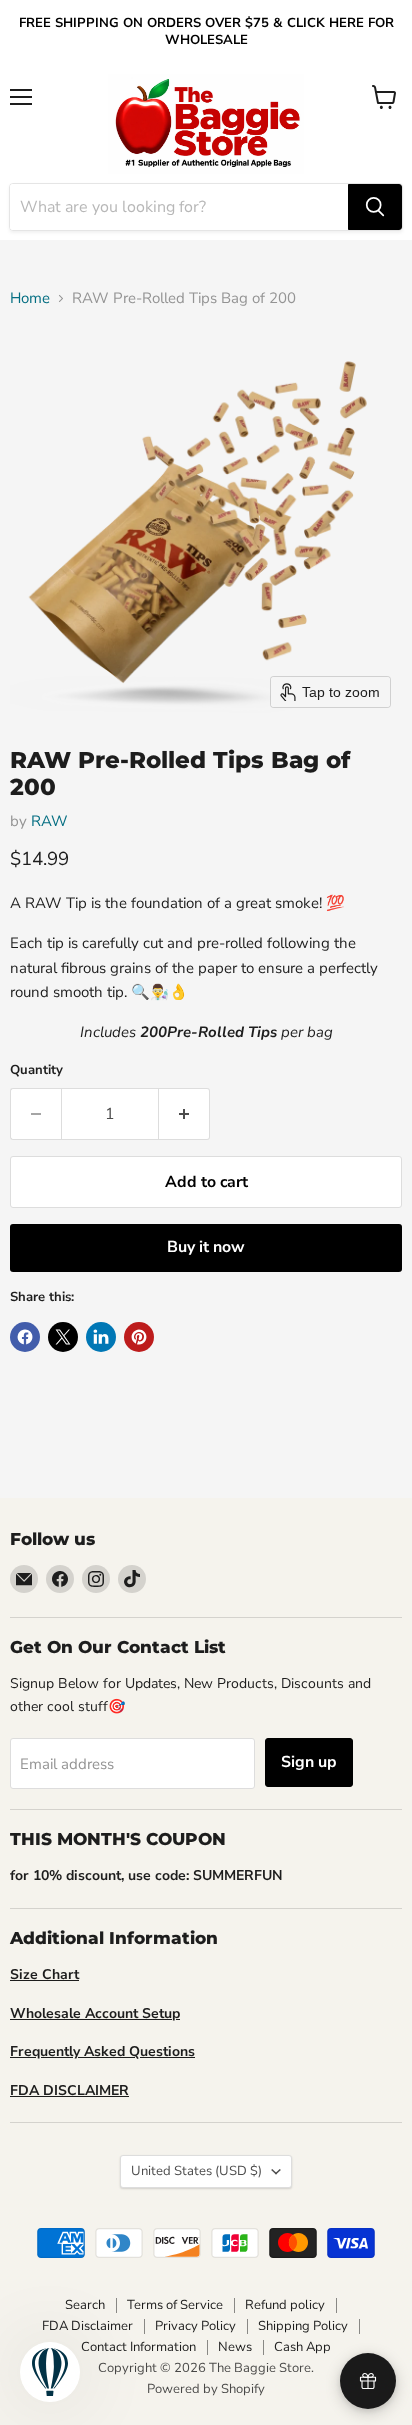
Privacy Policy (195, 2326)
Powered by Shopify (206, 2389)
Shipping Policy (303, 2326)
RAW (49, 821)
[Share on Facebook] (25, 1337)
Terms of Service (175, 2305)
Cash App (302, 2347)
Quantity (36, 1070)
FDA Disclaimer (87, 2326)
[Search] (375, 207)
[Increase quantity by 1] (184, 1114)
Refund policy (285, 2305)
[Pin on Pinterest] (139, 1337)
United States (196, 2171)
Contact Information (138, 2347)
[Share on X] (63, 1337)
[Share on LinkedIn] (101, 1337)
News (235, 2347)
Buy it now (206, 1247)
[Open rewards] (368, 2381)
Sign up (309, 1762)
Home (30, 298)
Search (85, 2305)
